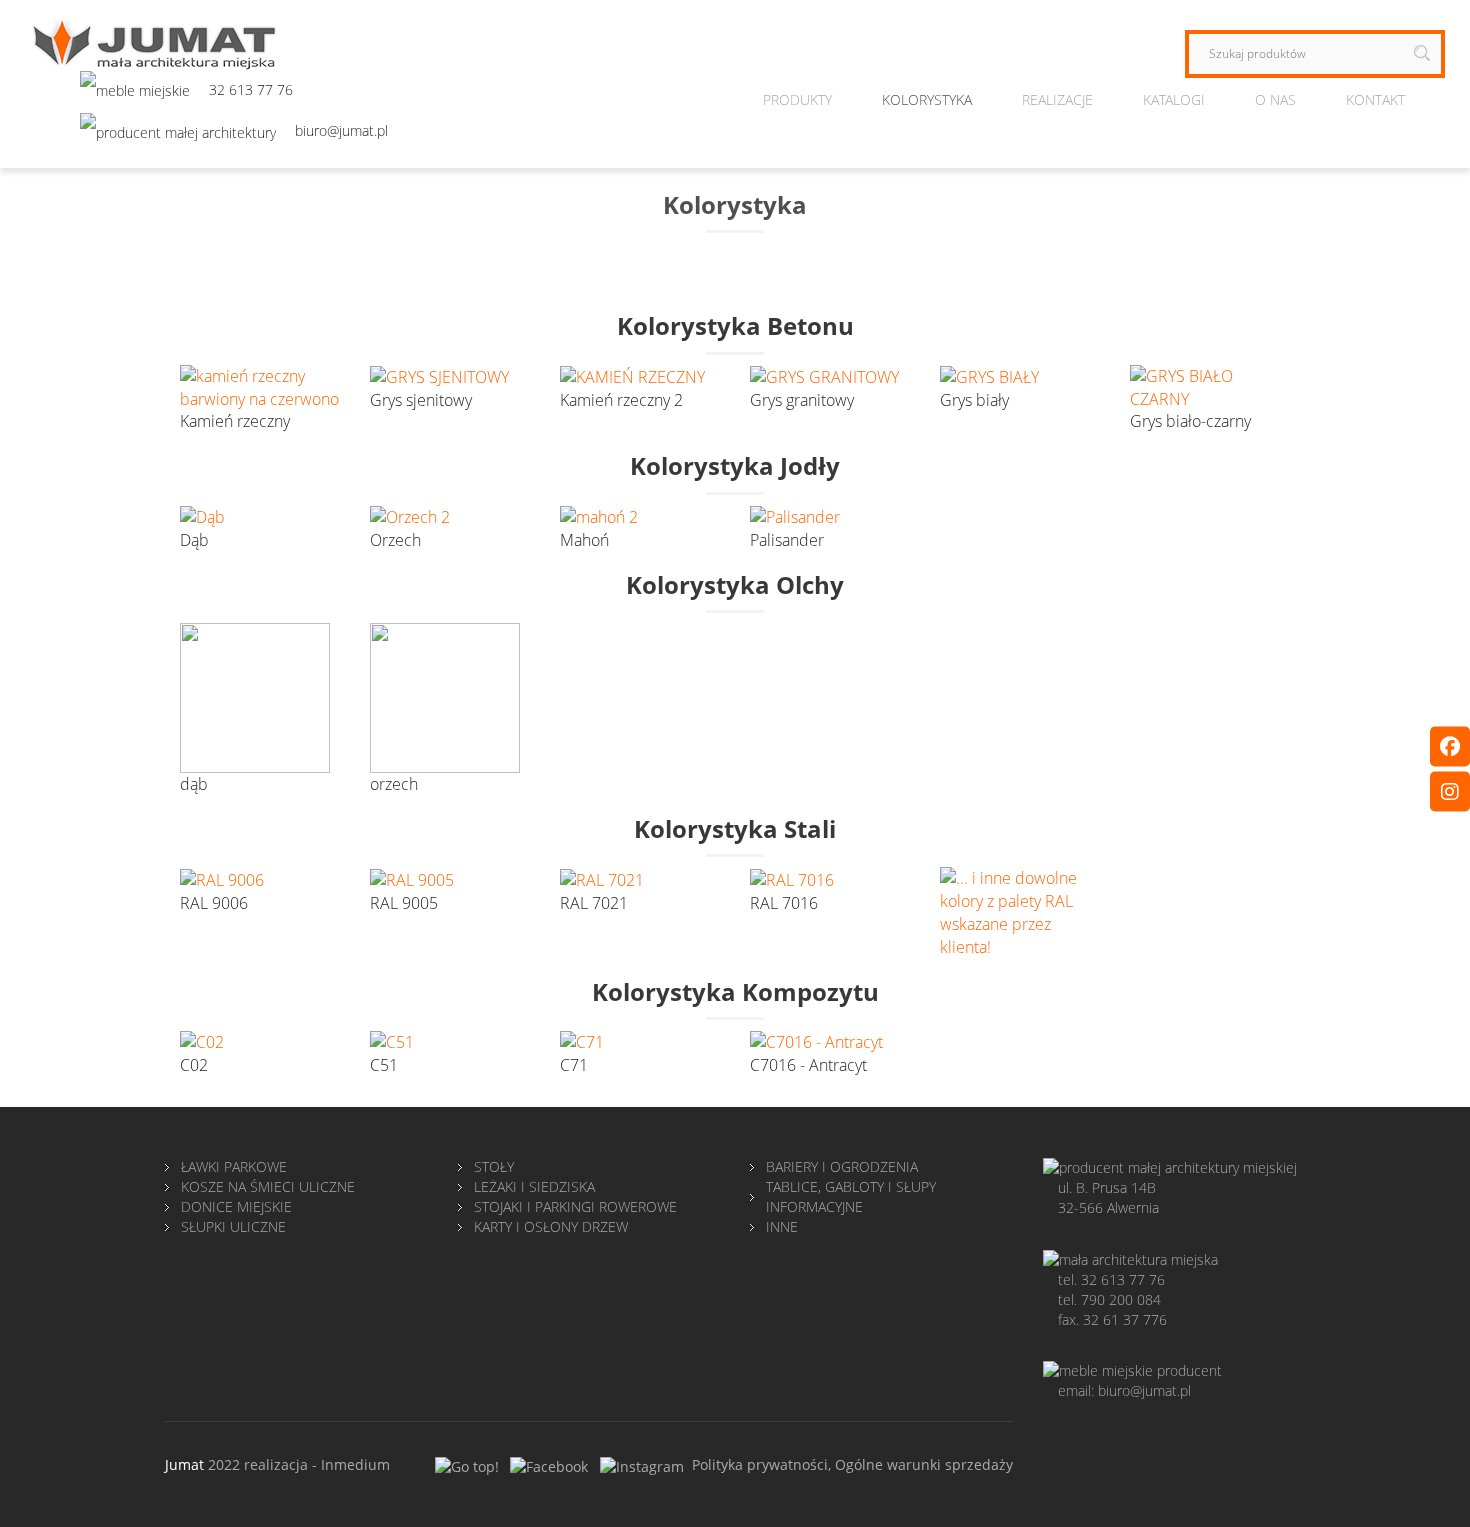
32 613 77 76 (251, 89)
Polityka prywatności (760, 1464)
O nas (1275, 99)
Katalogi (1174, 99)
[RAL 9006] (222, 878)
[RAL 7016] (792, 878)
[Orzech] (410, 516)
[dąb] (255, 696)
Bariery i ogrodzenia (842, 1166)
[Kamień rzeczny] (260, 386)
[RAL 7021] (602, 878)
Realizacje (1057, 99)
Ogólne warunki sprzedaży (924, 1464)
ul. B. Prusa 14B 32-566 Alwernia (1108, 1197)
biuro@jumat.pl (341, 130)
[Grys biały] (989, 376)
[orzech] (445, 696)
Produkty (797, 99)
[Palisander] (795, 516)
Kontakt (1375, 99)
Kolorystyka (927, 99)
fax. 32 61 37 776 (1112, 1319)
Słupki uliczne (233, 1226)
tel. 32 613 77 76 (1111, 1279)
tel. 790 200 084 (1109, 1299)
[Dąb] (202, 516)
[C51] (392, 1041)
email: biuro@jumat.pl (1124, 1390)
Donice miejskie (236, 1206)
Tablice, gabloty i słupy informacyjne (851, 1196)
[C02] (202, 1041)
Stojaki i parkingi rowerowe (575, 1206)
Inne (782, 1226)
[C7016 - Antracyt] (816, 1041)
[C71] (582, 1041)
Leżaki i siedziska (534, 1186)
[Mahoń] (599, 516)
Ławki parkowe (234, 1166)
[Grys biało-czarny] (1210, 386)
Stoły (494, 1166)
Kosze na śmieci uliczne (268, 1186)
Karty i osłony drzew (551, 1226)
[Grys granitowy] (824, 376)
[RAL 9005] (412, 878)
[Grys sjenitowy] (439, 376)
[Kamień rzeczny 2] (632, 376)
